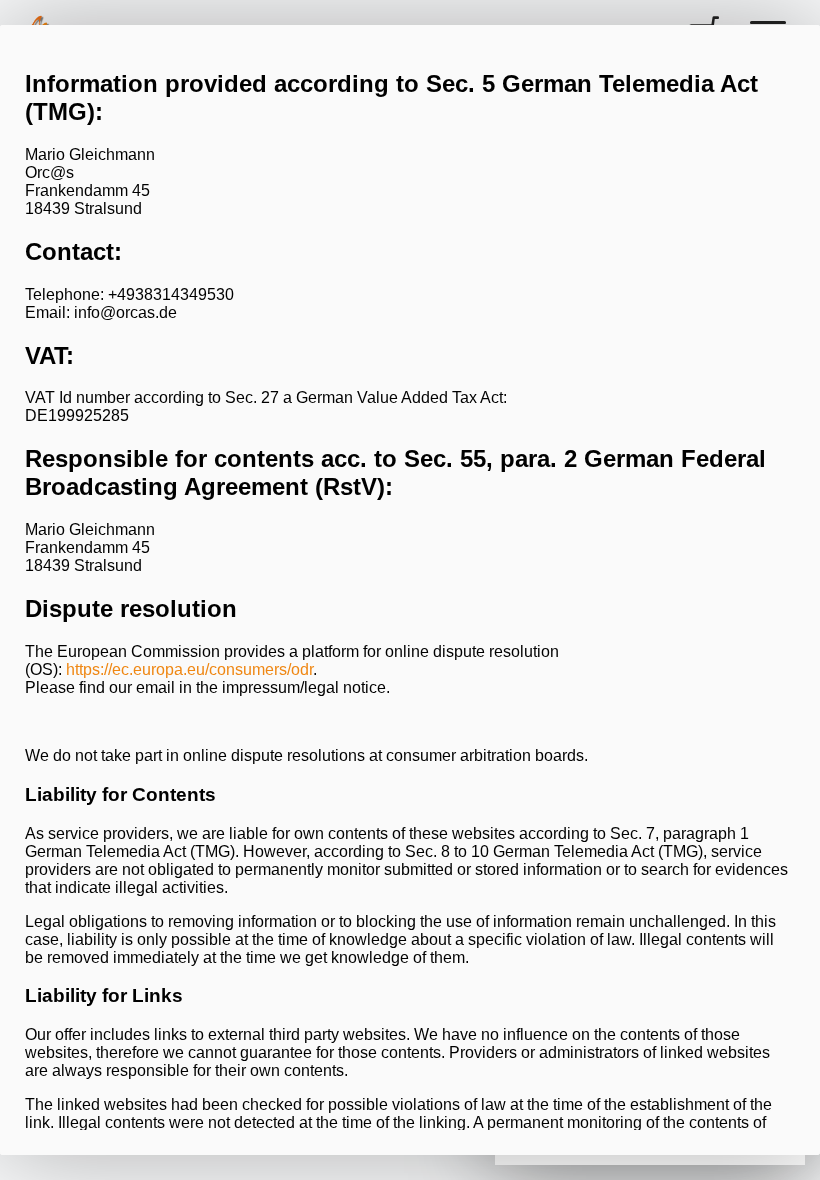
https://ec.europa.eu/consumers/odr (189, 669)
